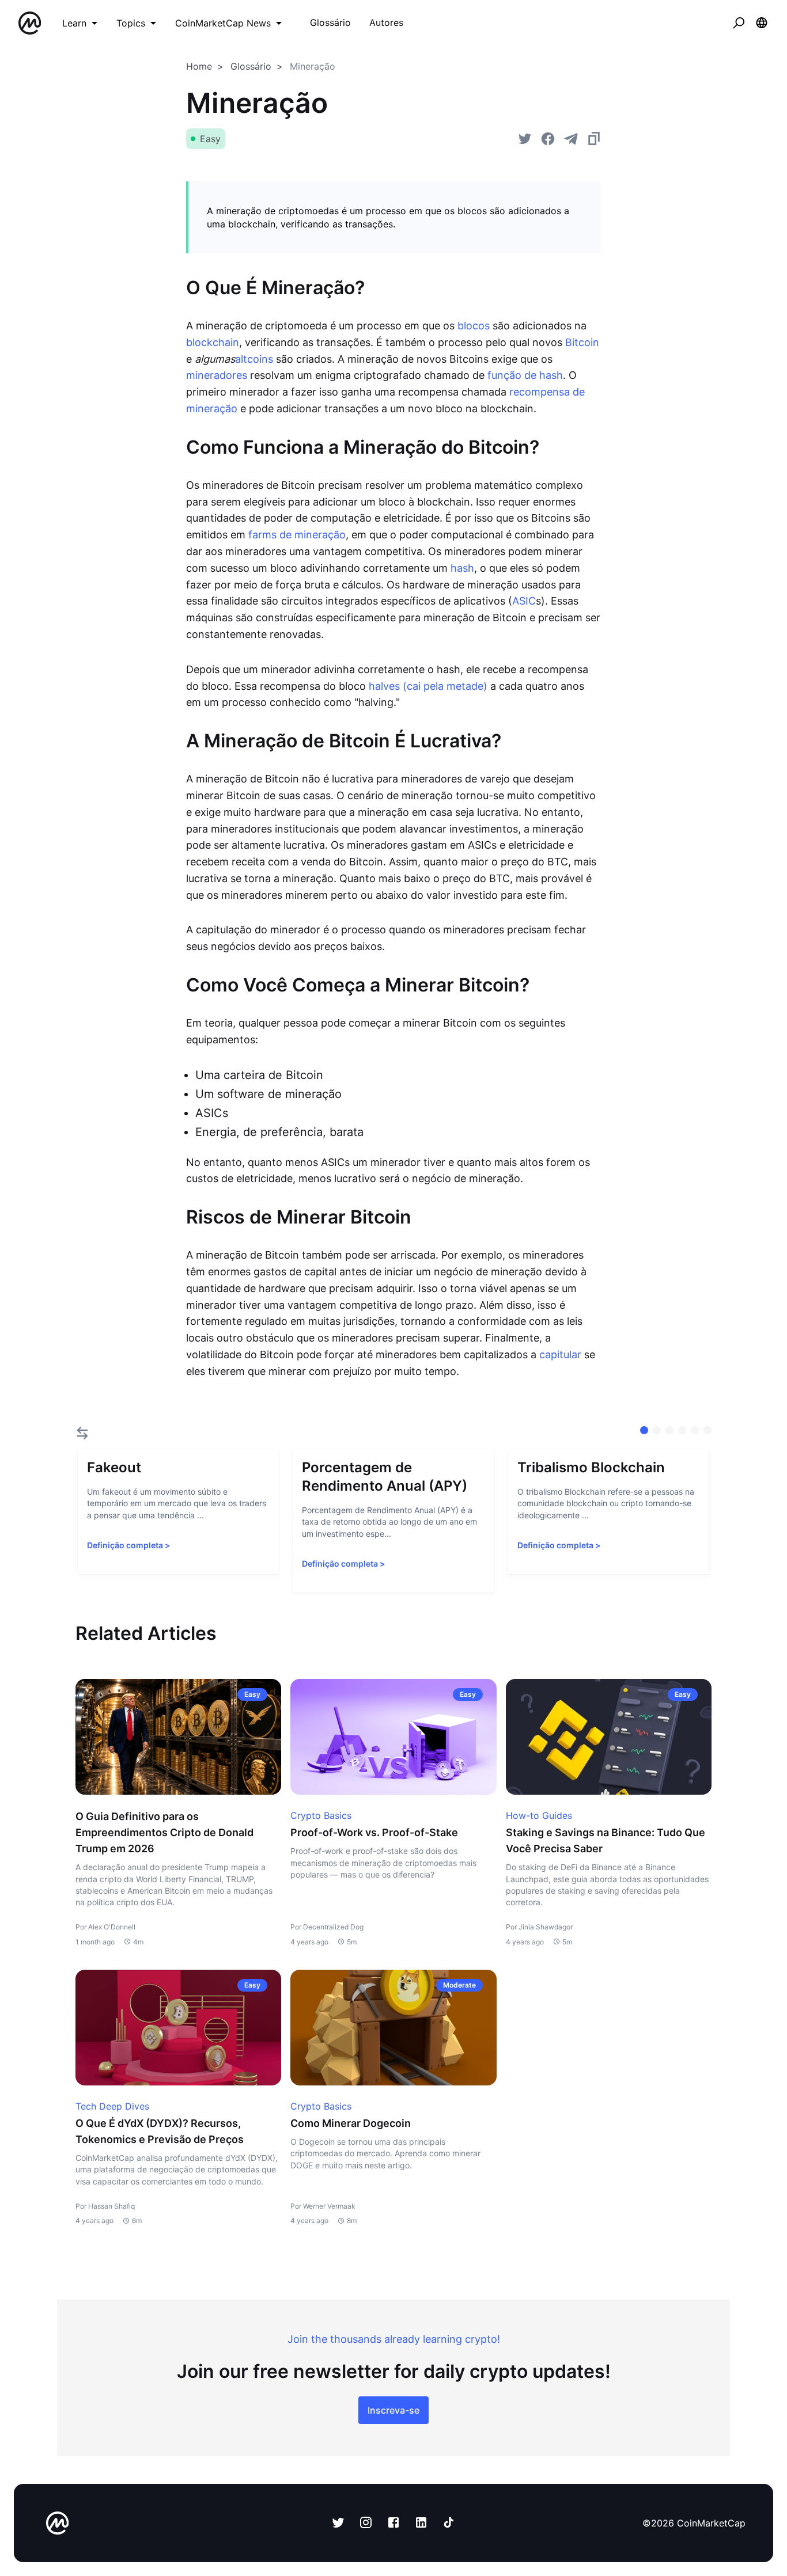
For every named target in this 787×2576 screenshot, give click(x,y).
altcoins (254, 359)
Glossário (251, 66)
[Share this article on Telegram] (571, 139)
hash (462, 568)
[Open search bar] (739, 23)
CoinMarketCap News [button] (223, 23)
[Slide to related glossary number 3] (682, 1430)
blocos (474, 326)
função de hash (525, 375)
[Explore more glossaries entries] (82, 1433)
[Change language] (762, 23)
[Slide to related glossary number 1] (657, 1430)
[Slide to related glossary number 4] (695, 1430)
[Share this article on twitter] (525, 139)
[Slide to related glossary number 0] (644, 1430)
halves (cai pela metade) (428, 686)
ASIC (524, 601)
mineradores (217, 375)
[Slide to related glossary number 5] (707, 1430)
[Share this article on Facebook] (548, 139)
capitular (560, 1355)
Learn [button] (74, 23)
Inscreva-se (393, 2410)
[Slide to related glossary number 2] (669, 1430)
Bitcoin (582, 342)
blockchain (213, 342)
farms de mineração (297, 535)
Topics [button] (131, 23)
